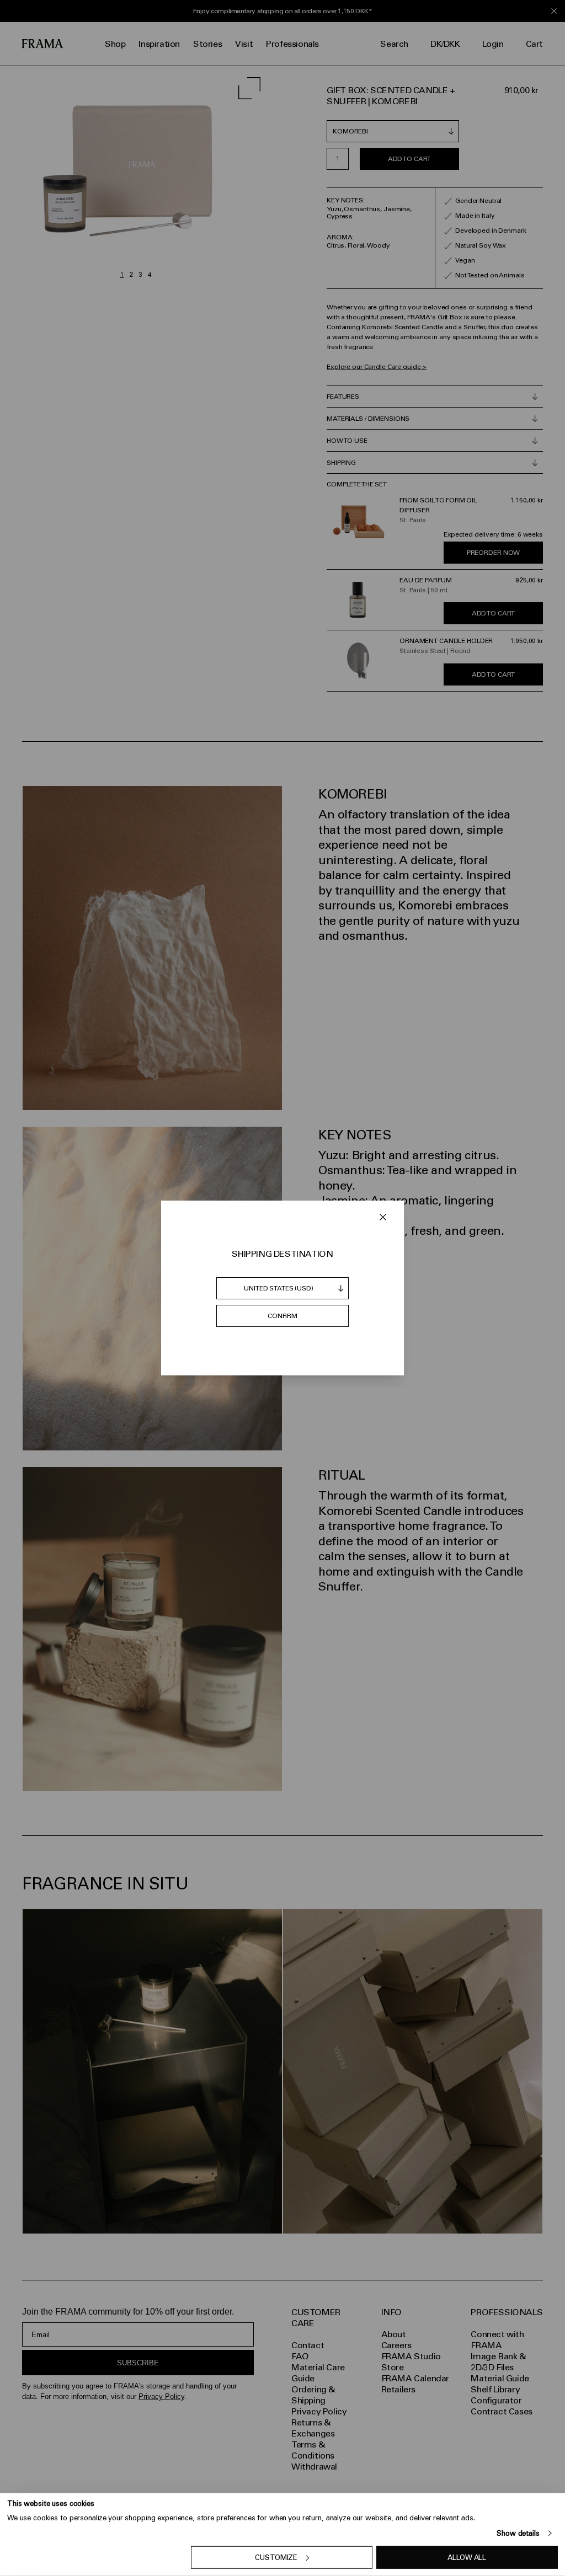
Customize (276, 2558)
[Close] (383, 1217)
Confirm (282, 1316)
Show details (518, 2533)
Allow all (467, 2558)
